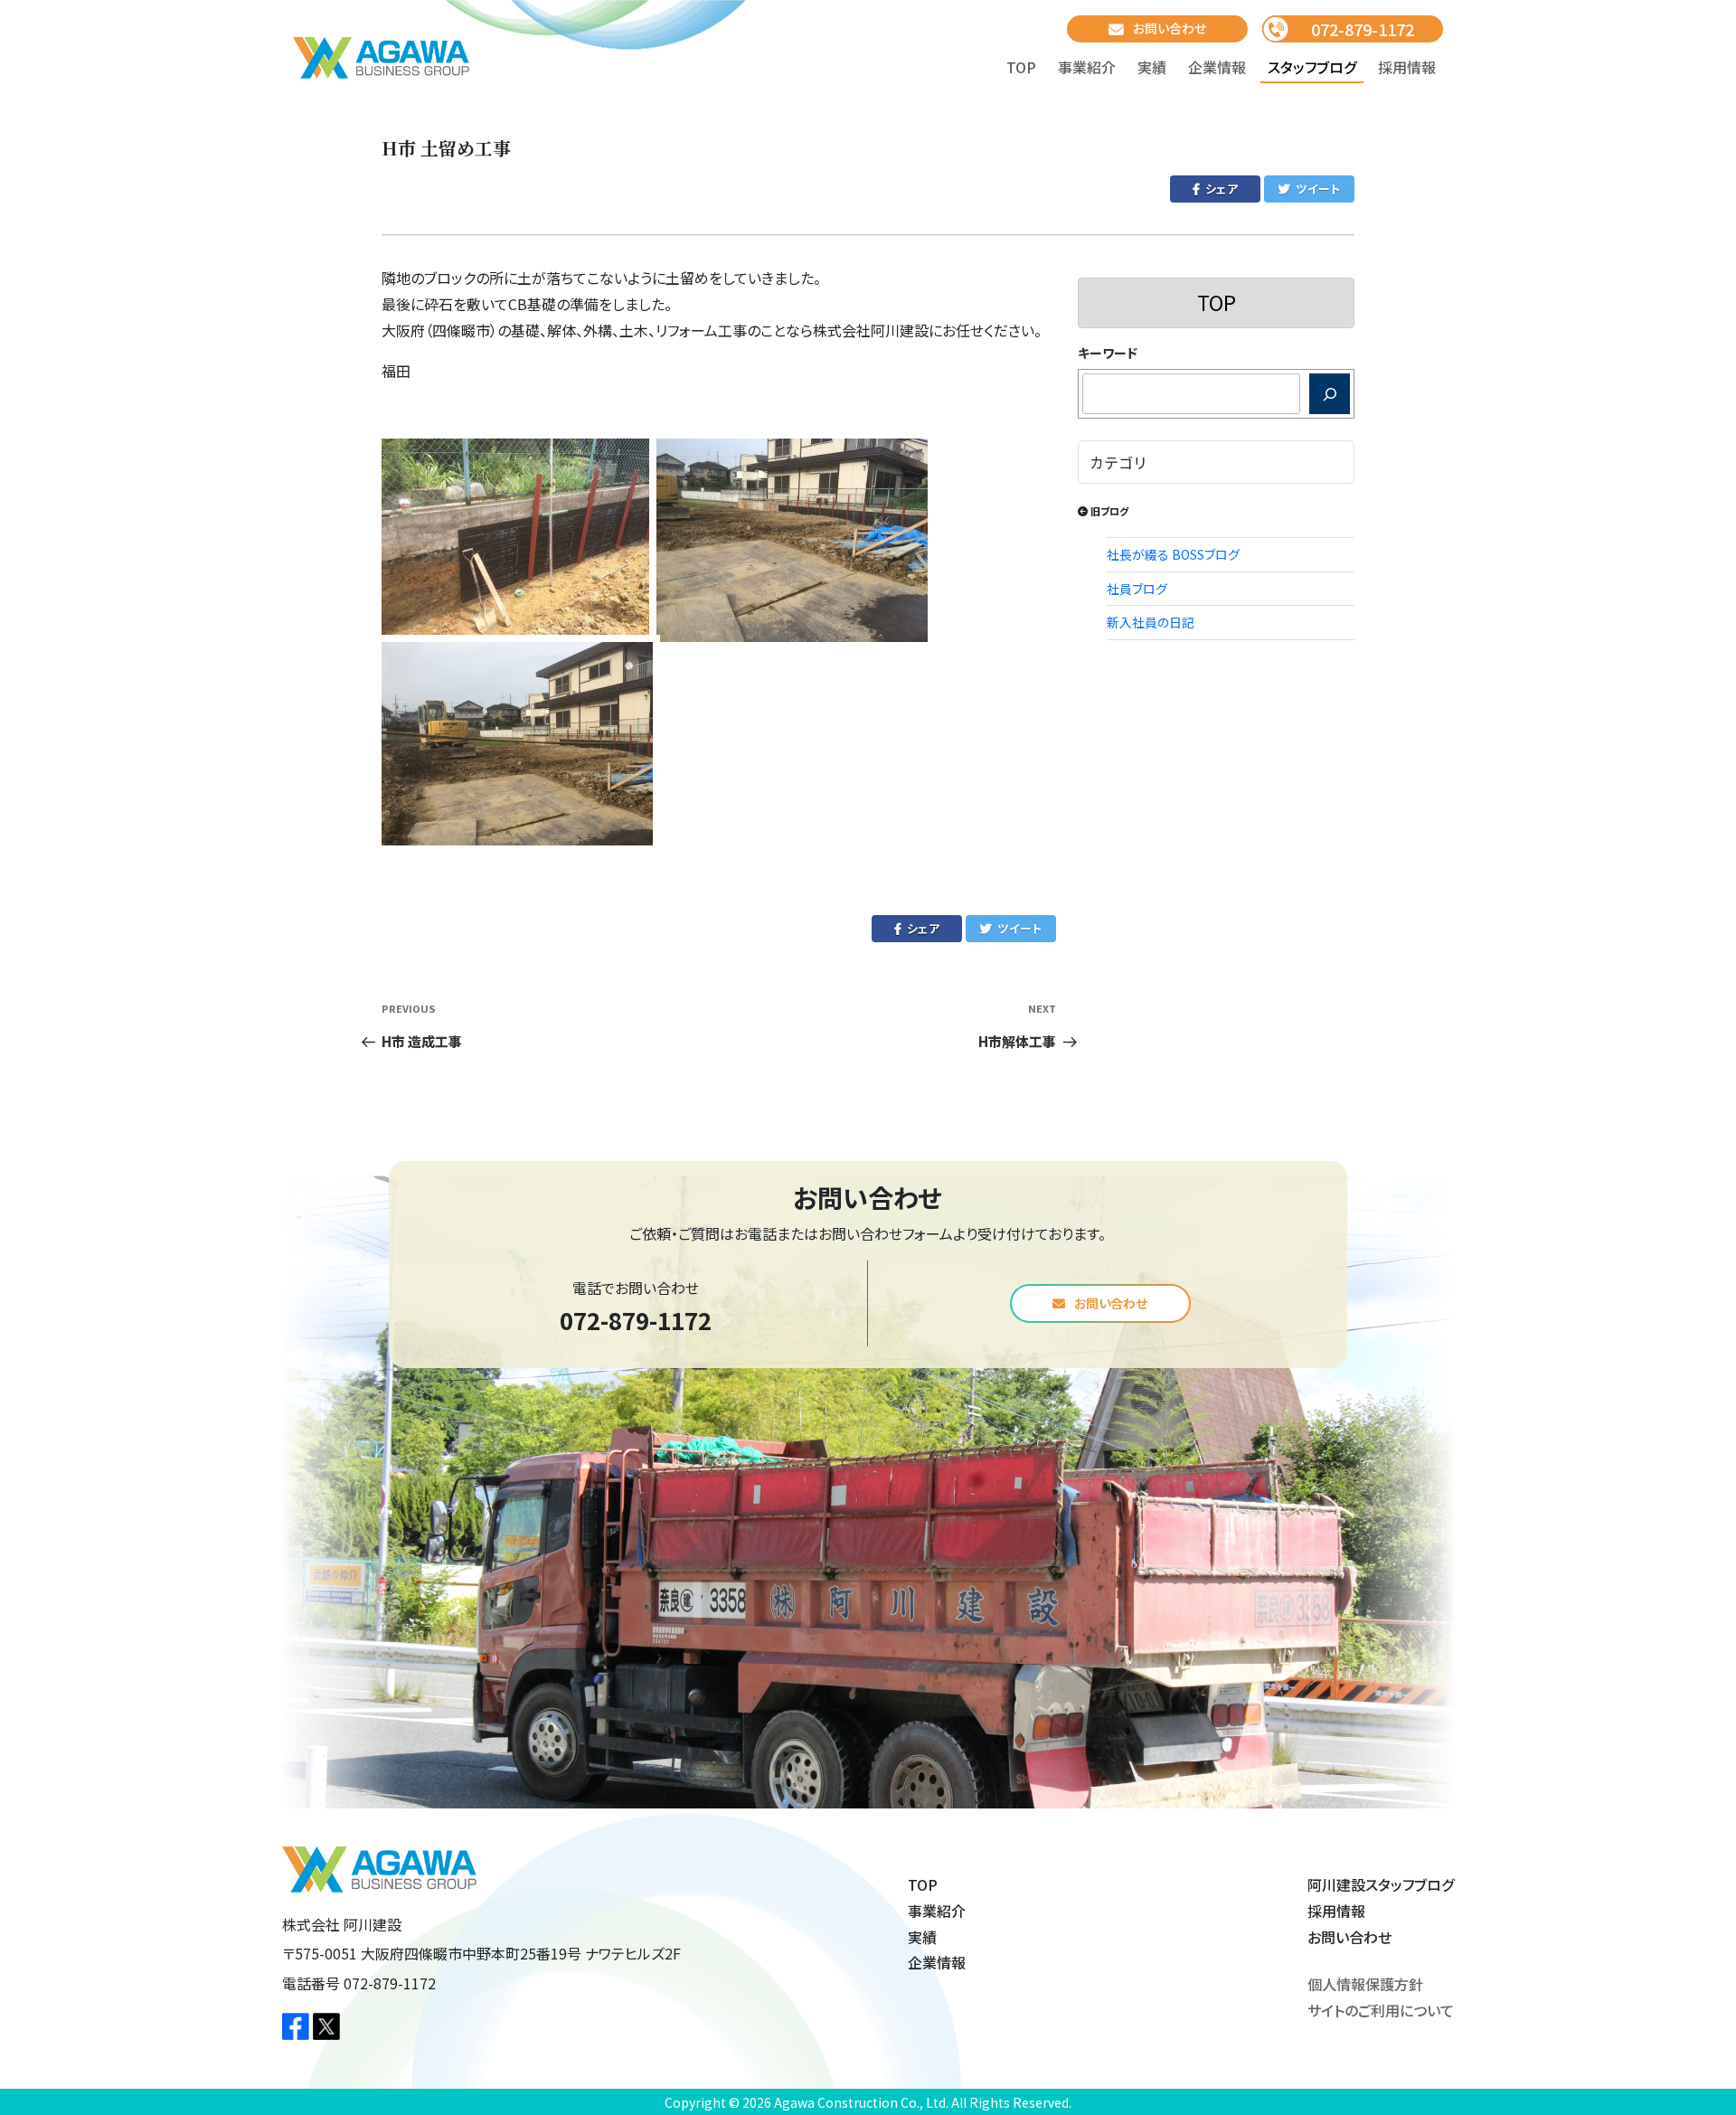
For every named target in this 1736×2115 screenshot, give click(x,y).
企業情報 (1217, 67)
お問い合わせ (1170, 28)
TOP (1021, 67)
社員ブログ (1137, 589)
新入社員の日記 (1151, 622)
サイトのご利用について (1381, 2010)
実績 (1152, 67)
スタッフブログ (1312, 67)
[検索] (1330, 394)
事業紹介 (1087, 67)
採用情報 (1407, 67)
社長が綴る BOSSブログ (1173, 554)
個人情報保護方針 (1365, 1984)
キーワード (1108, 353)
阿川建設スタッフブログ (1381, 1884)
